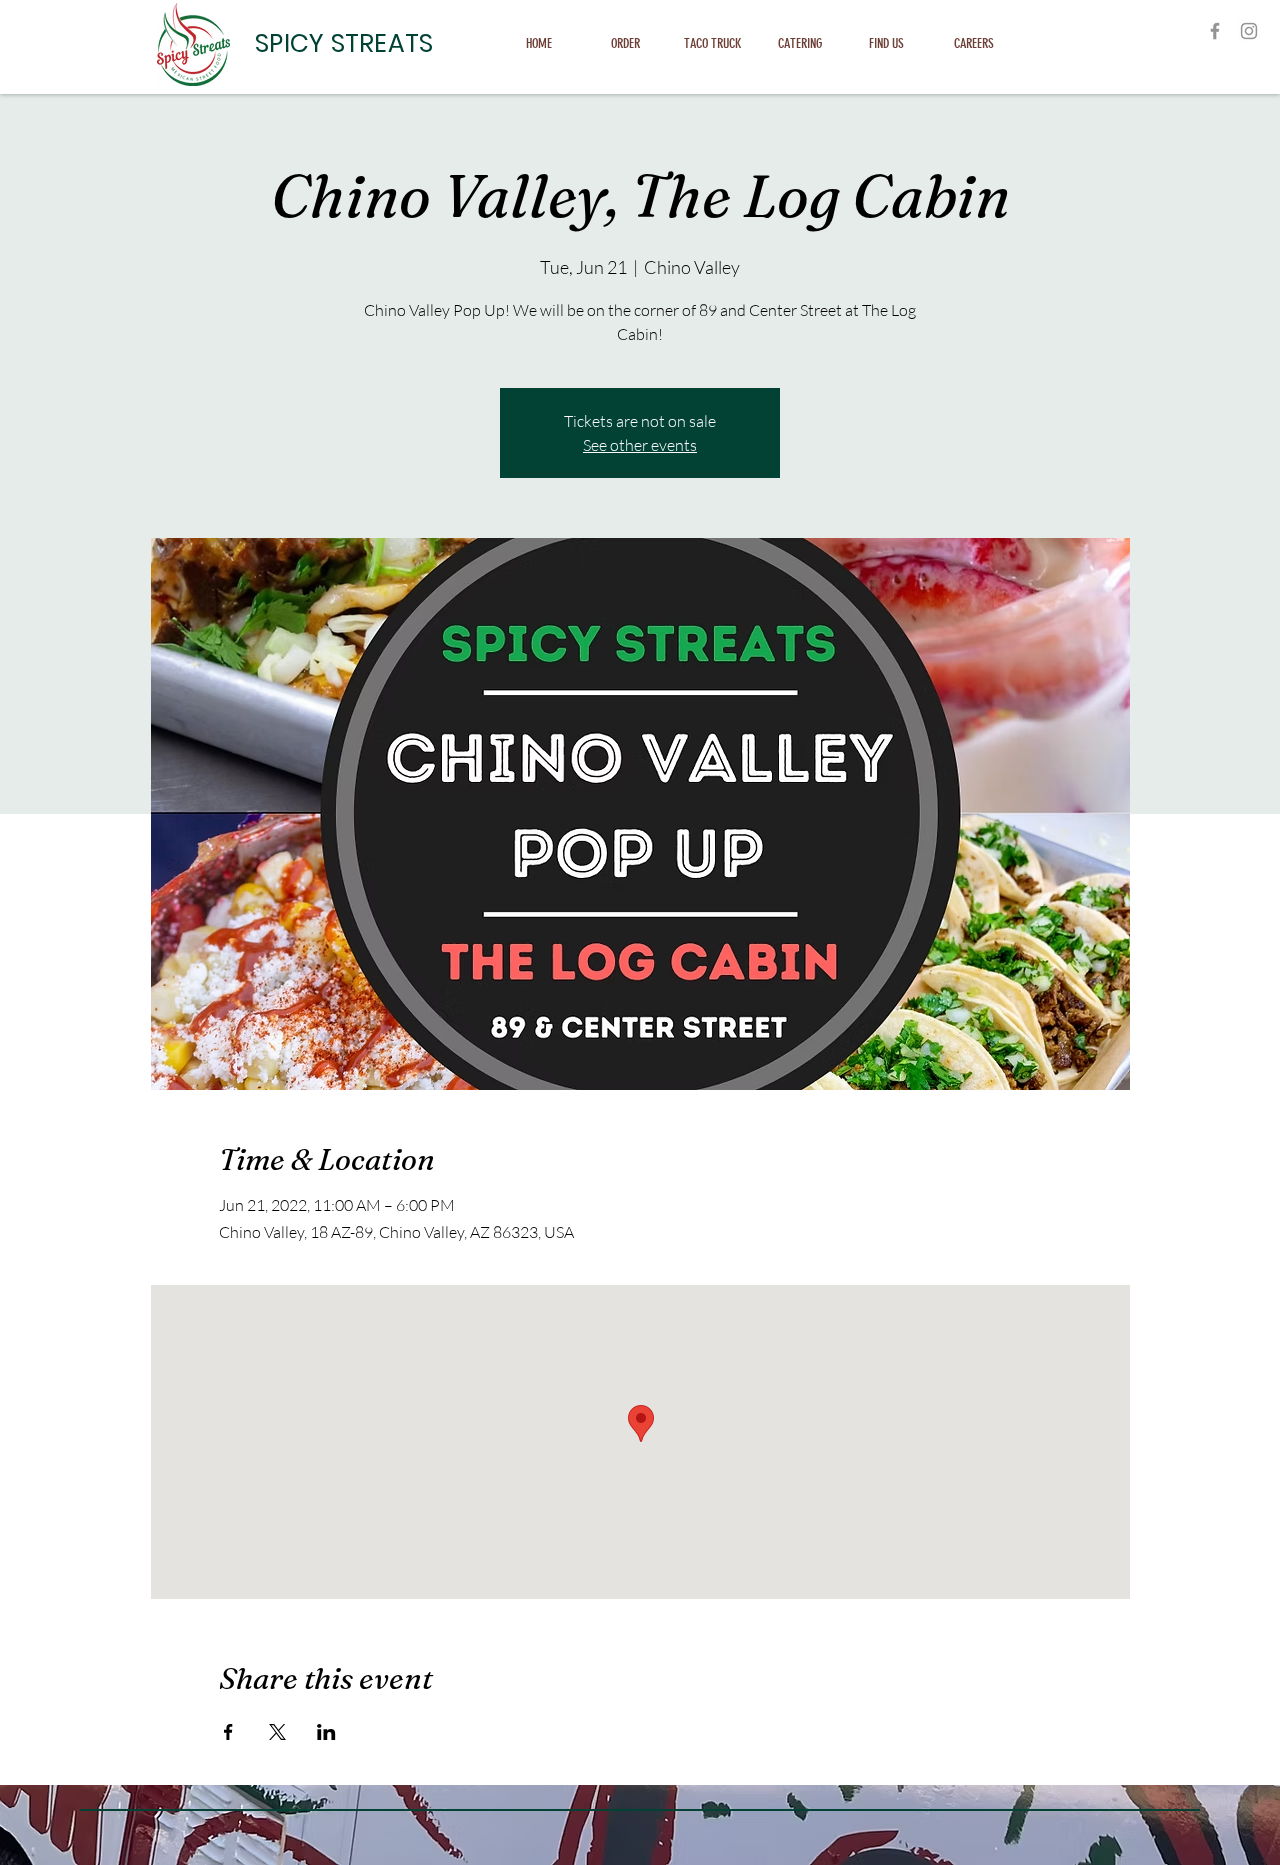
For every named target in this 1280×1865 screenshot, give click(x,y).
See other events (640, 445)
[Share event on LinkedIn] (326, 1732)
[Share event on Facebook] (228, 1732)
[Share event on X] (277, 1732)
